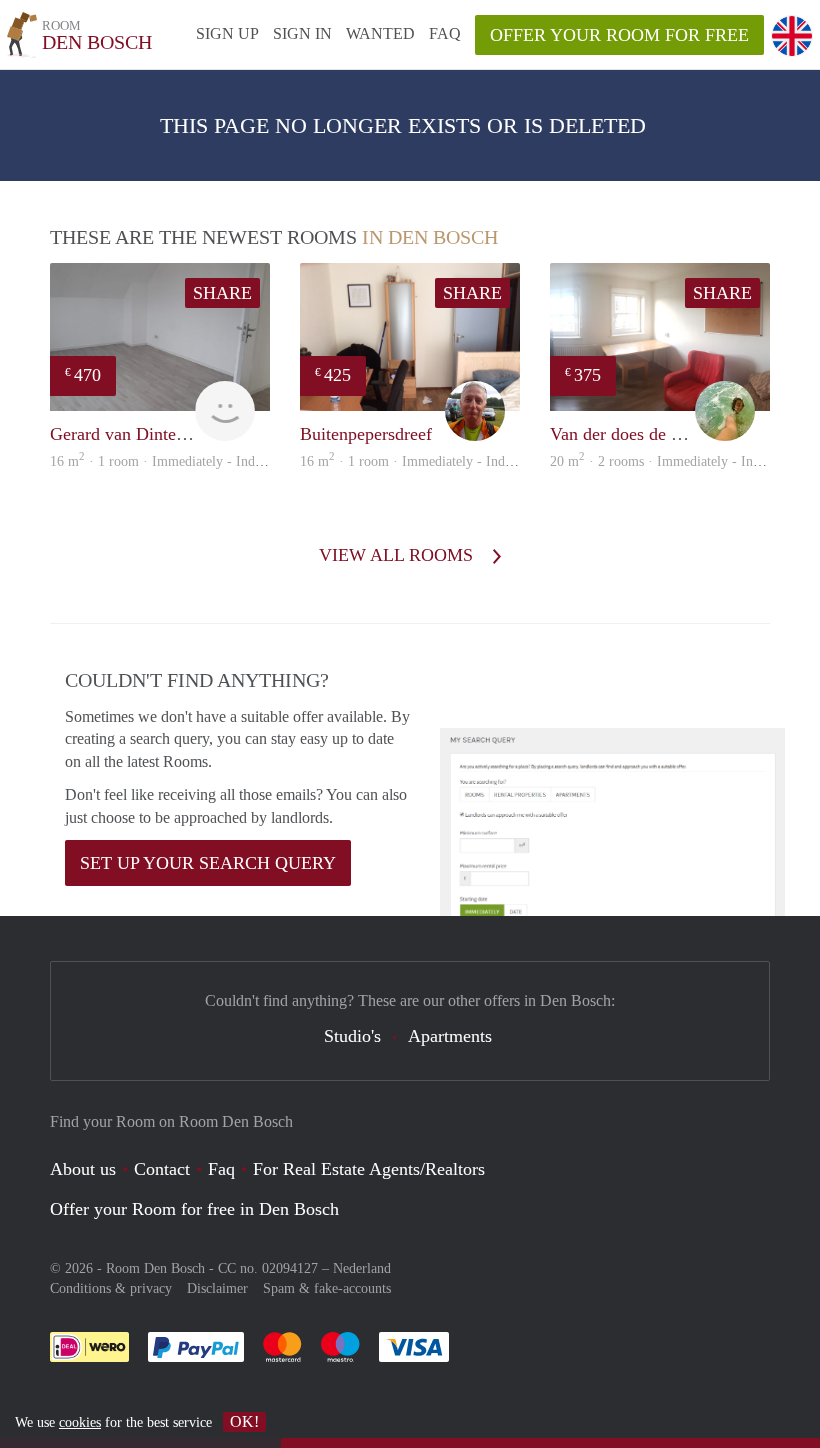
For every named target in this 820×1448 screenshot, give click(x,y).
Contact (162, 1169)
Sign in (302, 33)
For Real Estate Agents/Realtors (369, 1169)
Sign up (227, 33)
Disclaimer (217, 1288)
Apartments (450, 1036)
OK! (244, 1421)
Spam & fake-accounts (327, 1288)
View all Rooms (398, 555)
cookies (80, 1422)
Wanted (380, 33)
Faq (221, 1169)
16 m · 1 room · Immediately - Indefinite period (190, 461)
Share (222, 293)
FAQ (445, 33)
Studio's (352, 1036)
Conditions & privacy (111, 1288)
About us (83, 1169)
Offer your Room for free (619, 35)
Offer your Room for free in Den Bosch (194, 1209)
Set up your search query (208, 863)
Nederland (362, 1268)
